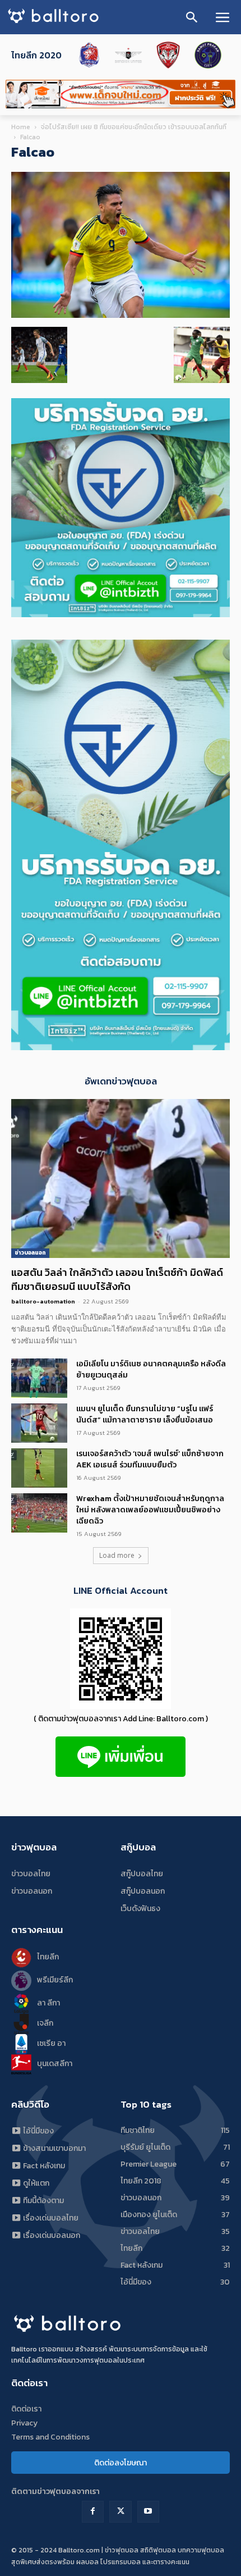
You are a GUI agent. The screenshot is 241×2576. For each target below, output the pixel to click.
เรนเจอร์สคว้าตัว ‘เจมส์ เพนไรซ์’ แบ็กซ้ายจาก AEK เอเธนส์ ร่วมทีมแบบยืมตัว (150, 1459)
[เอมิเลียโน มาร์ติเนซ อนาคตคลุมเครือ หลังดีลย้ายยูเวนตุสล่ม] (39, 1378)
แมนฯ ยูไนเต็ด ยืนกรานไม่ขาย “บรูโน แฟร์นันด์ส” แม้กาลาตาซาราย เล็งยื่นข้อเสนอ (145, 1414)
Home (21, 127)
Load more (117, 1555)
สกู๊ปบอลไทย (142, 1874)
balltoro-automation (43, 1301)
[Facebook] (93, 2512)
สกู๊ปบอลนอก (143, 1891)
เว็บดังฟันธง (140, 1909)
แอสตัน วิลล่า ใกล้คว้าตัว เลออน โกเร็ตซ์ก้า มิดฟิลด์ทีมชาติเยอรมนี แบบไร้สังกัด (117, 1279)
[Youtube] (148, 2512)
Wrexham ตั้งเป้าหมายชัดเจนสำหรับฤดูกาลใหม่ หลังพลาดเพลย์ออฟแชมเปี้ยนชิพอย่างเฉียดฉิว (150, 1510)
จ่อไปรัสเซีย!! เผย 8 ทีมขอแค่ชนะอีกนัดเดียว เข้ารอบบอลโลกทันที (134, 127)
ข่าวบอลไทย (31, 1874)
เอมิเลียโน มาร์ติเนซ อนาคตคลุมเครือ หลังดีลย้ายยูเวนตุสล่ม (151, 1369)
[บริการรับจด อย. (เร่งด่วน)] (121, 614)
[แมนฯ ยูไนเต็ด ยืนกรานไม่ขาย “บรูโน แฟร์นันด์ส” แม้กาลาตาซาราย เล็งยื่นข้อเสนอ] (39, 1423)
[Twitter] (120, 2512)
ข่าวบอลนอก (30, 1253)
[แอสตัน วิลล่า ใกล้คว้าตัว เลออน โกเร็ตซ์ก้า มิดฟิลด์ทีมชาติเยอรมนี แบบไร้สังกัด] (121, 1178)
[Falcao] (121, 315)
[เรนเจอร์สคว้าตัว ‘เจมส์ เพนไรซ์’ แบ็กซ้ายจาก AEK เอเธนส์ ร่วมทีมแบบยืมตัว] (39, 1468)
